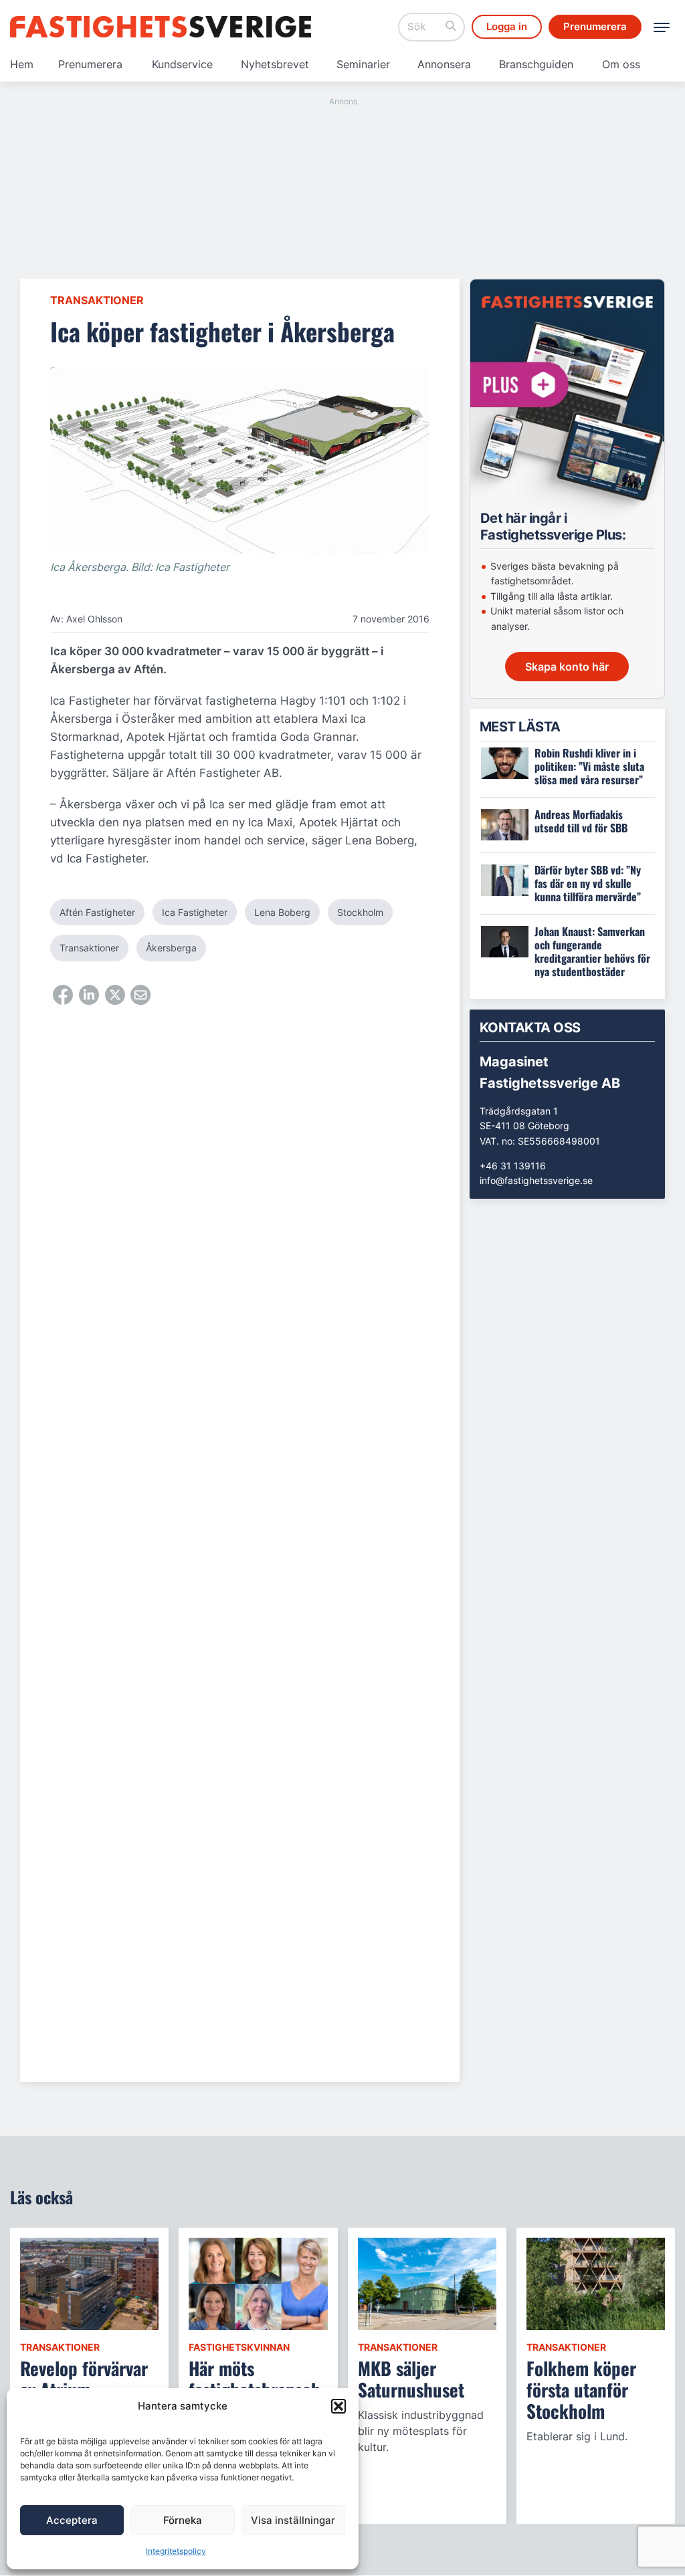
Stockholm (360, 912)
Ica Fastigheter (195, 912)
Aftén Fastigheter (97, 912)
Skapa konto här (567, 667)
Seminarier (363, 64)
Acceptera (72, 2520)
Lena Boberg (282, 912)
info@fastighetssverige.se (536, 1180)
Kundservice (182, 64)
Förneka (183, 2520)
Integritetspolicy (176, 2551)
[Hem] (161, 27)
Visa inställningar (293, 2520)
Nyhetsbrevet (275, 64)
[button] (338, 2406)
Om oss (621, 64)
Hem (22, 64)
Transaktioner (97, 300)
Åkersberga (171, 948)
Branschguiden (536, 64)
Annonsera (444, 64)
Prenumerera (90, 64)
